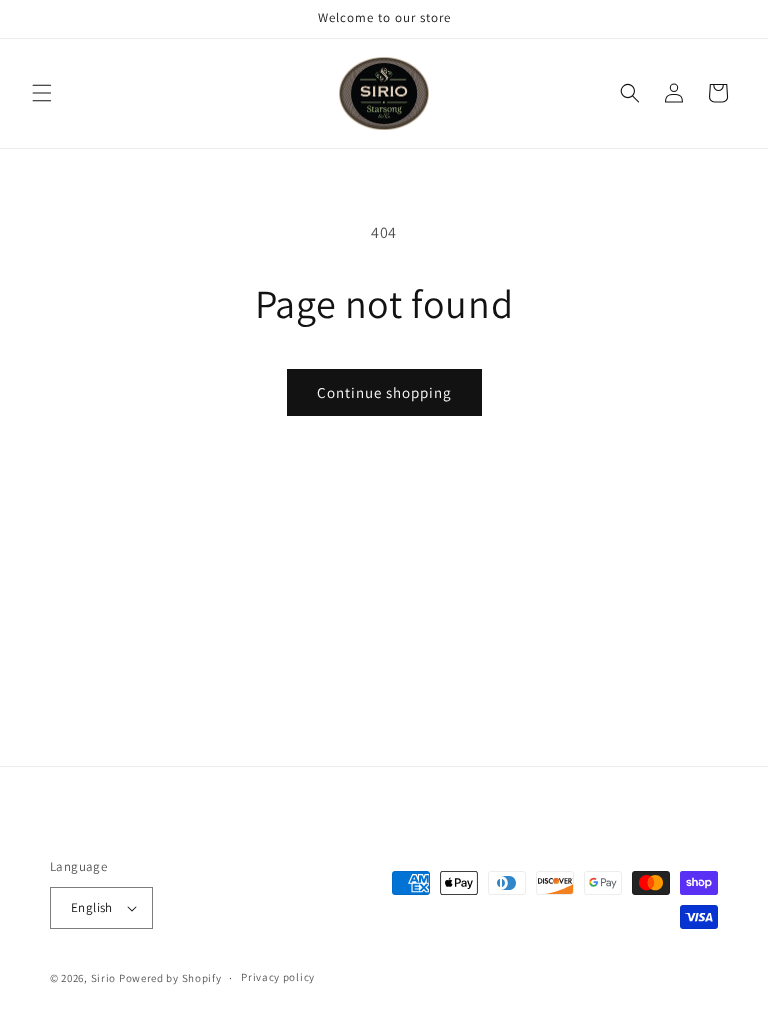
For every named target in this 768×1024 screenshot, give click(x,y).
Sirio (104, 978)
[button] (42, 93)
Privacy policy (278, 977)
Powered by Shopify (170, 978)
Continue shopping (384, 392)
